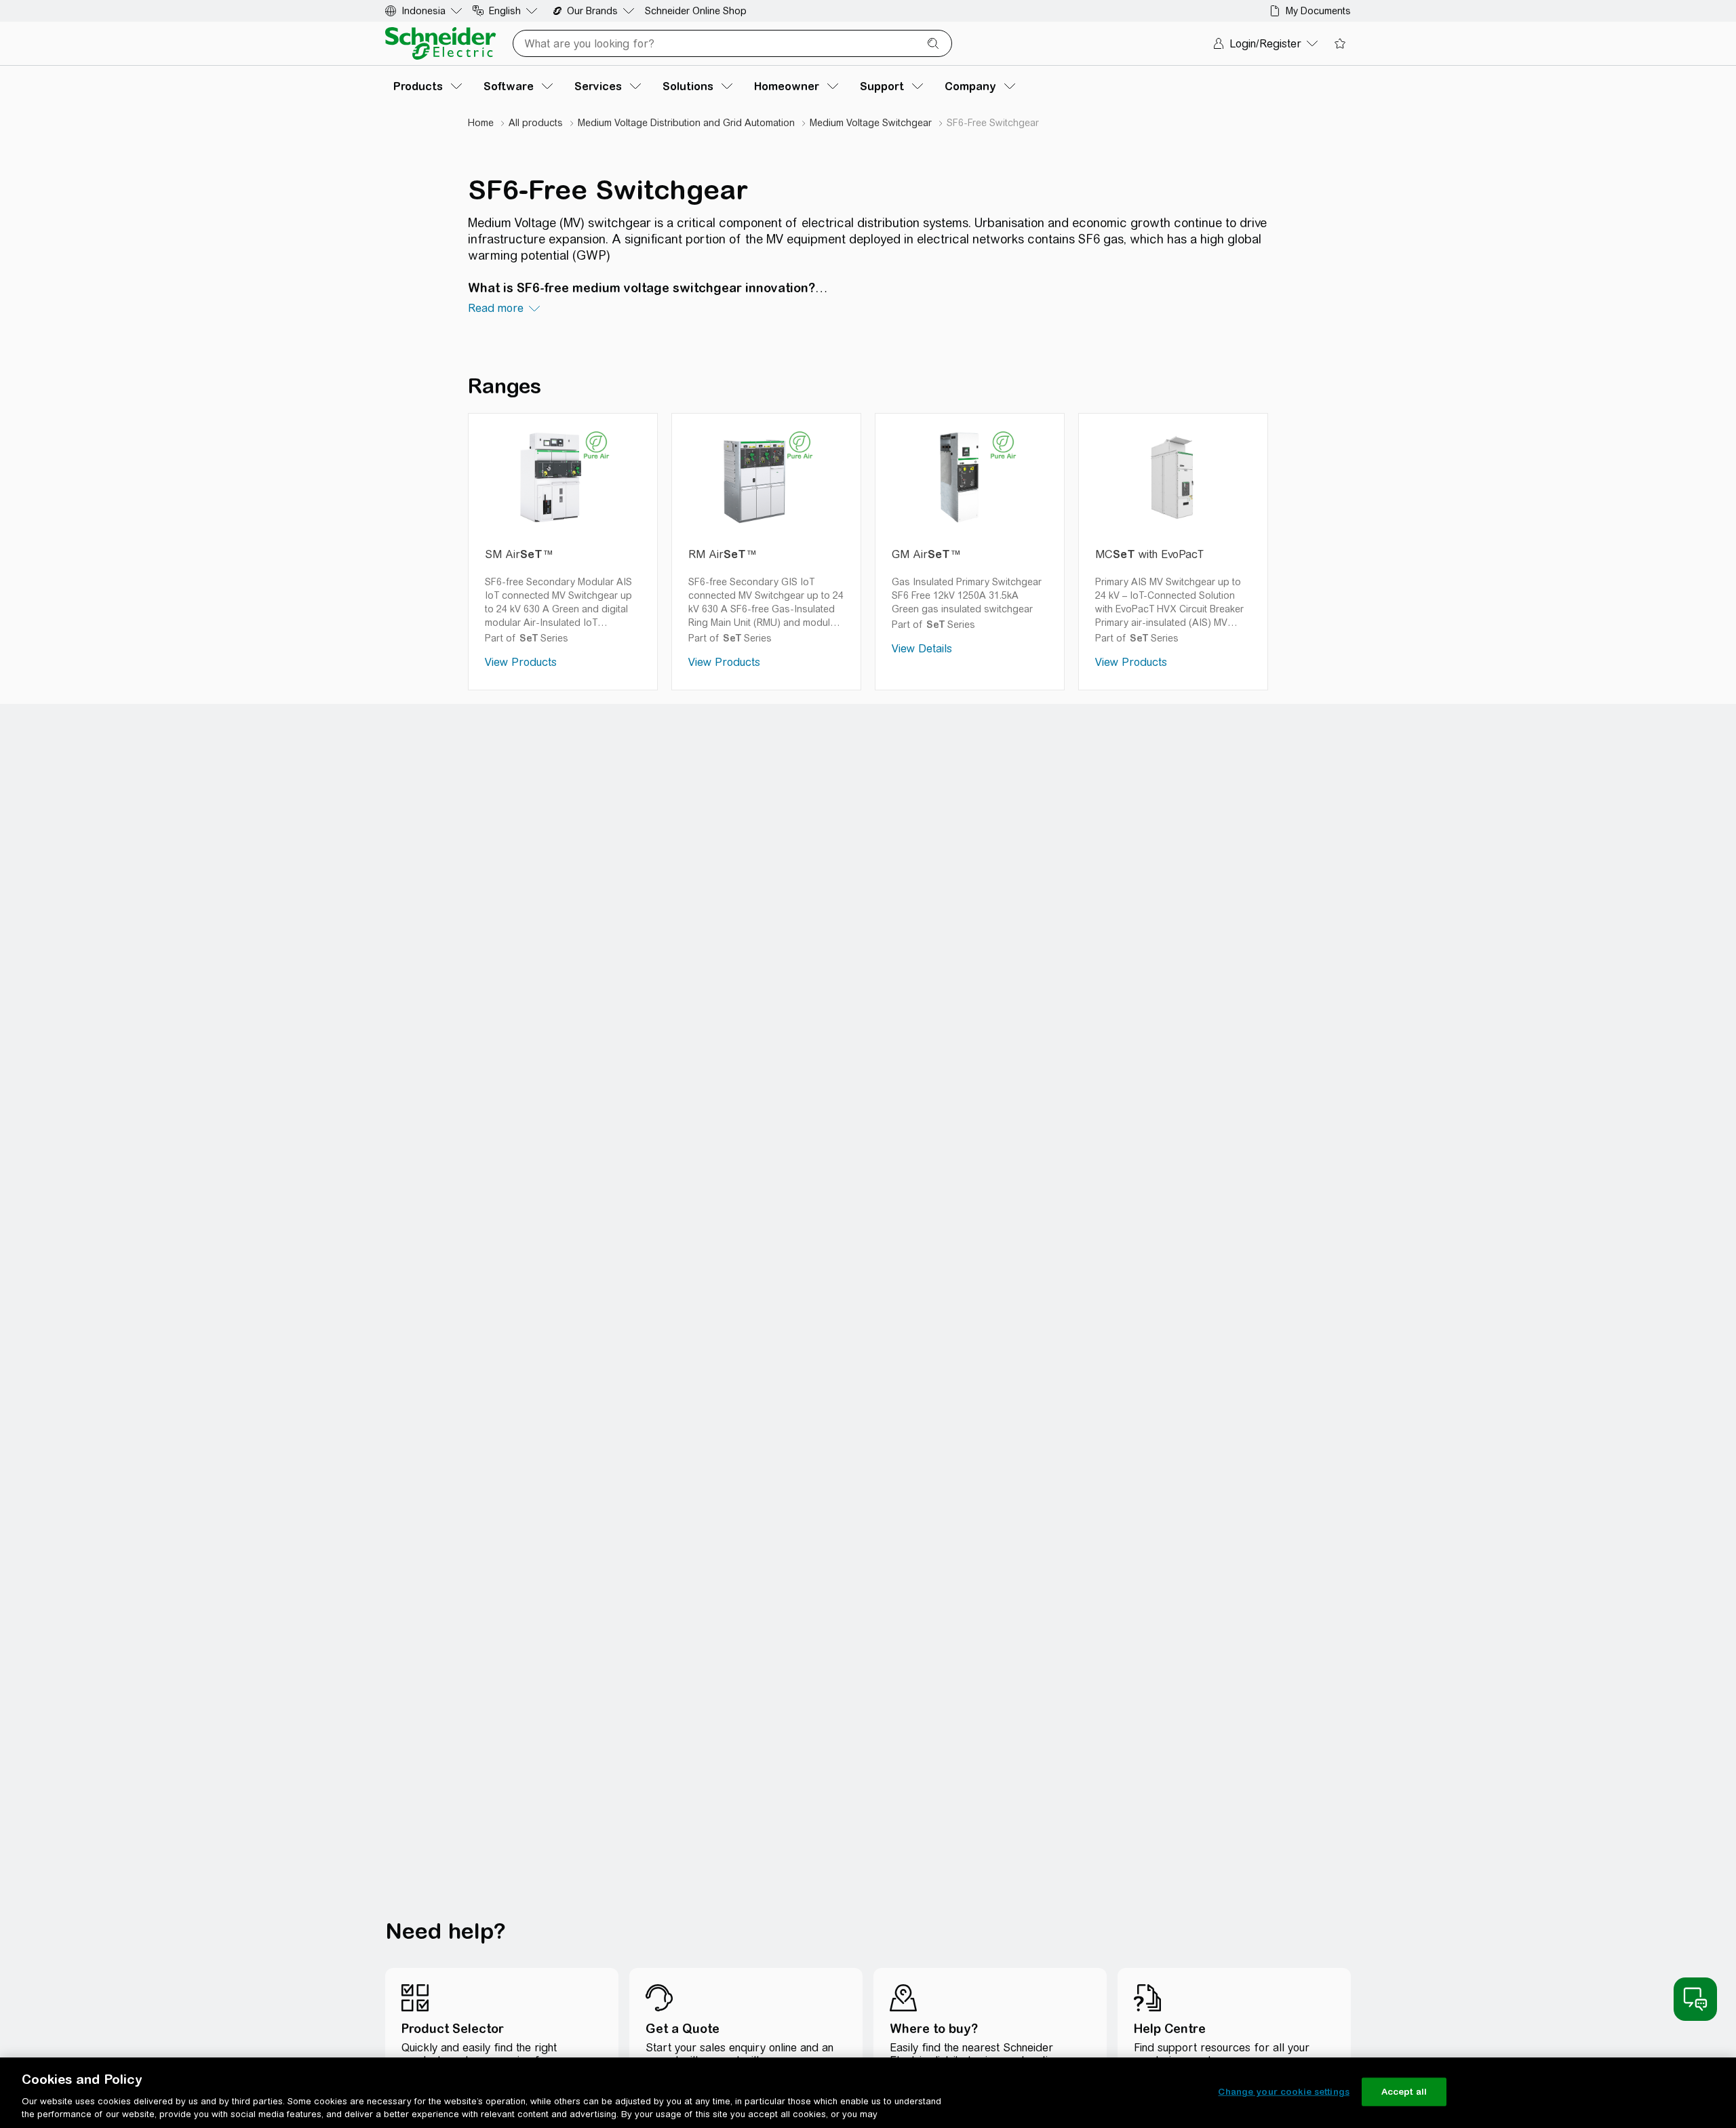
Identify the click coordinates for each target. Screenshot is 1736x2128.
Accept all (1404, 2092)
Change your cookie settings (1284, 2092)
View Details (922, 649)
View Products (521, 662)
